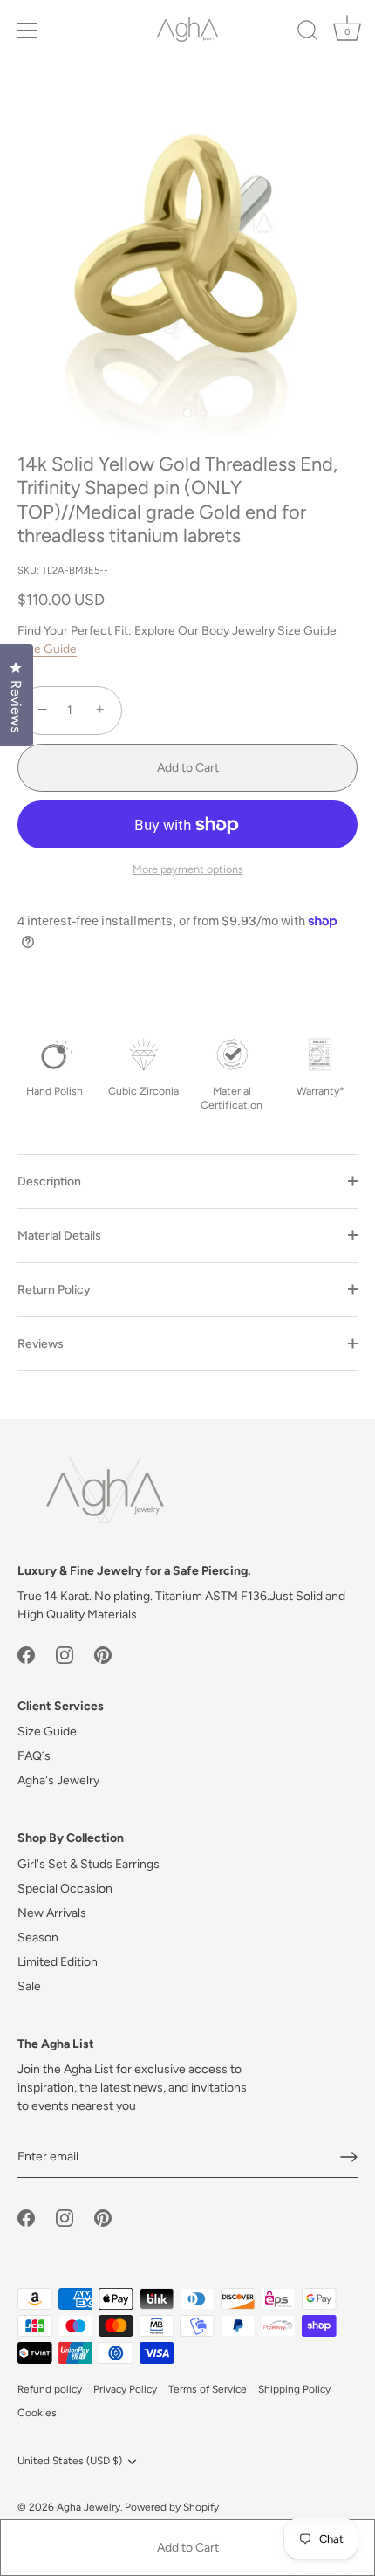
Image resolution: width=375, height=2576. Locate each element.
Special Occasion (65, 1889)
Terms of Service (208, 2389)
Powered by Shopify (172, 2507)
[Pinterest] (103, 1654)
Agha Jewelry (89, 2507)
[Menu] (28, 31)
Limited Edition (58, 1962)
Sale (29, 1986)
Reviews (41, 1344)
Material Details (59, 1236)
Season (38, 1937)
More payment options (188, 869)
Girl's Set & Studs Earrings (89, 1864)
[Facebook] (26, 1654)
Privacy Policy (125, 2389)
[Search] (308, 33)
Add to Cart (188, 2548)
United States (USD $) (70, 2461)
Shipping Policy (294, 2389)
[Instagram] (65, 1654)
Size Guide (47, 649)
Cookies (37, 2413)
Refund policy (50, 2389)
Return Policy (54, 1290)
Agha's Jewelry (58, 1780)
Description (49, 1182)
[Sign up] (349, 2157)
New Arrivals (52, 1913)
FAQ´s (34, 1756)
